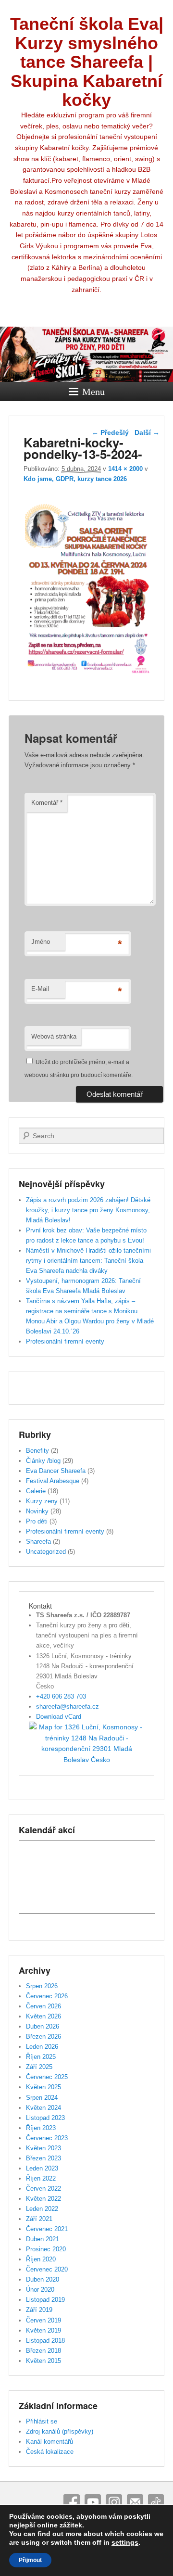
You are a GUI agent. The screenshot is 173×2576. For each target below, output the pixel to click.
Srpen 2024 (42, 2098)
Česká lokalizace (50, 2452)
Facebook (72, 2502)
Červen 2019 (43, 2320)
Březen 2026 (43, 2037)
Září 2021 (39, 2219)
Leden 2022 (42, 2209)
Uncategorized (46, 1552)
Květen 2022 (43, 2199)
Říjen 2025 (41, 2057)
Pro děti (37, 1521)
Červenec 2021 (47, 2229)
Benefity (37, 1451)
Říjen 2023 (41, 2128)
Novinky (37, 1511)
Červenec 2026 (47, 1996)
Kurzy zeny (42, 1501)
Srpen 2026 (42, 1986)
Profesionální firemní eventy (65, 1341)
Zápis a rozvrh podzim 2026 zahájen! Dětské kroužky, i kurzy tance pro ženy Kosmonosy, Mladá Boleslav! (88, 1210)
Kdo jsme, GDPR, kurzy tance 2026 (75, 479)
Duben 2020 (43, 2279)
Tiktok (156, 2502)
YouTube (93, 2502)
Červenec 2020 (47, 2269)
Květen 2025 (43, 2087)
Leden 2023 (42, 2168)
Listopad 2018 (45, 2341)
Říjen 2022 (41, 2178)
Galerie (36, 1491)
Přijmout (30, 2560)
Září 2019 (39, 2310)
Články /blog (43, 1461)
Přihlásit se (42, 2421)
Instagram (114, 2502)
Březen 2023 (43, 2158)
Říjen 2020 (41, 2259)
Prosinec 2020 (46, 2249)
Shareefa (38, 1542)
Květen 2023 (43, 2148)
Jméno (41, 942)
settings (125, 2542)
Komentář (47, 803)
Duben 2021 (43, 2239)
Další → (147, 432)
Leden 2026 (42, 2047)
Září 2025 (39, 2067)
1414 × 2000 (125, 469)
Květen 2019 (43, 2330)
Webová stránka (54, 1036)
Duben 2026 (43, 2026)
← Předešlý (110, 432)
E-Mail (40, 989)
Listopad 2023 (45, 2118)
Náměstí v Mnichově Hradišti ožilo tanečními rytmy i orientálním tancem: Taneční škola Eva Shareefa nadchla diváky (88, 1261)
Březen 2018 (43, 2351)
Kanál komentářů (49, 2442)
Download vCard (59, 1717)
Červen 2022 (43, 2189)
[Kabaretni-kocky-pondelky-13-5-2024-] (88, 679)
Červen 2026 (43, 2006)
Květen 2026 (43, 2016)
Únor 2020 (40, 2290)
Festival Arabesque (53, 1481)
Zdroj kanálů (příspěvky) (60, 2431)
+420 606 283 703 (61, 1696)
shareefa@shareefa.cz (68, 1707)
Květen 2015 (43, 2361)
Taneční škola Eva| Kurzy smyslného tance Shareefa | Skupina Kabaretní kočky (87, 62)
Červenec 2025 (47, 2077)
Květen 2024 (43, 2108)
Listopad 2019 (45, 2300)
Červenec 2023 (47, 2138)
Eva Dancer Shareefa (56, 1471)
